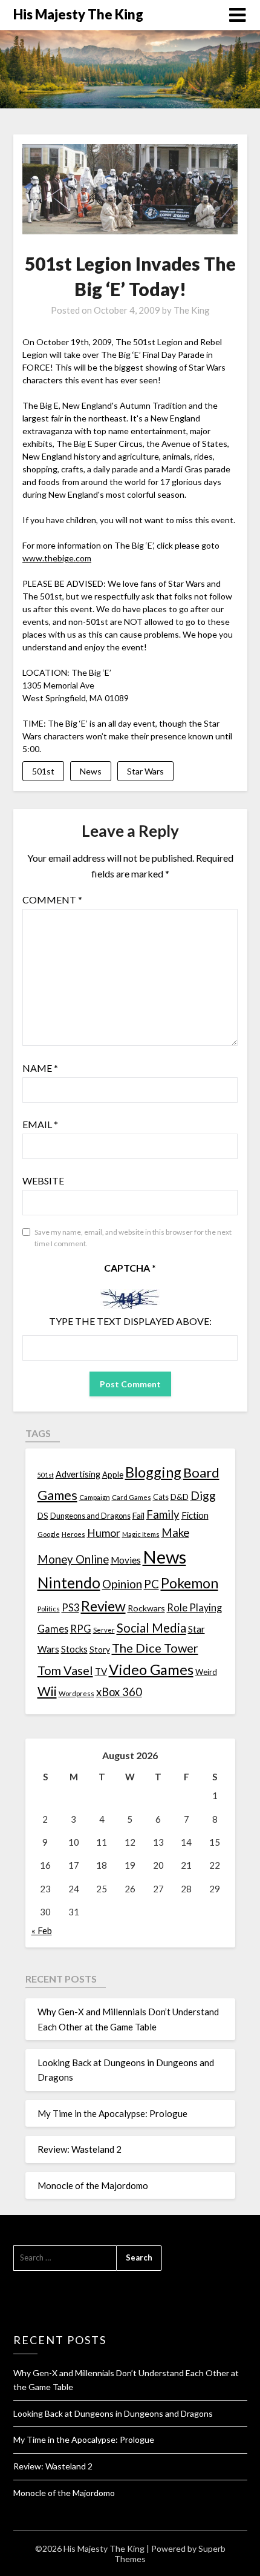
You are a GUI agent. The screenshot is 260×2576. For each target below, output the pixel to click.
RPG (81, 1629)
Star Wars (145, 771)
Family (163, 1514)
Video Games (151, 1669)
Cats (161, 1497)
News (91, 771)
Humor (104, 1533)
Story (100, 1649)
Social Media (151, 1628)
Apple (113, 1475)
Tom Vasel (65, 1670)
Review (103, 1606)
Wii (47, 1691)
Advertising (78, 1474)
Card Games (132, 1497)
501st (43, 771)
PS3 (70, 1607)
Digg (203, 1495)
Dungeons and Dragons (90, 1516)
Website (43, 1181)
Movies (126, 1560)
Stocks (74, 1649)
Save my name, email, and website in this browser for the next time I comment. (133, 1238)
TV (101, 1671)
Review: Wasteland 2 (80, 2149)
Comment (52, 900)
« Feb (42, 1930)
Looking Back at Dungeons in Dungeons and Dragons (113, 2413)
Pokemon (190, 1583)
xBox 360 (119, 1692)
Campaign (95, 1497)
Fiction (195, 1515)
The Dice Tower (155, 1648)
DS (43, 1516)
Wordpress (76, 1693)
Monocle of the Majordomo (93, 2185)
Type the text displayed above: (130, 1321)
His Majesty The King (78, 14)
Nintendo (69, 1583)
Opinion (122, 1584)
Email (40, 1124)
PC (151, 1584)
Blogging (153, 1472)
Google (49, 1534)
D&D (180, 1497)
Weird (206, 1672)
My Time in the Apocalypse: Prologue (112, 2113)
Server (104, 1630)
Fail (138, 1515)
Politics (49, 1609)
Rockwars (146, 1608)
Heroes (73, 1534)
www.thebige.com (57, 558)
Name (40, 1068)
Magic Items (141, 1534)
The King (192, 310)
